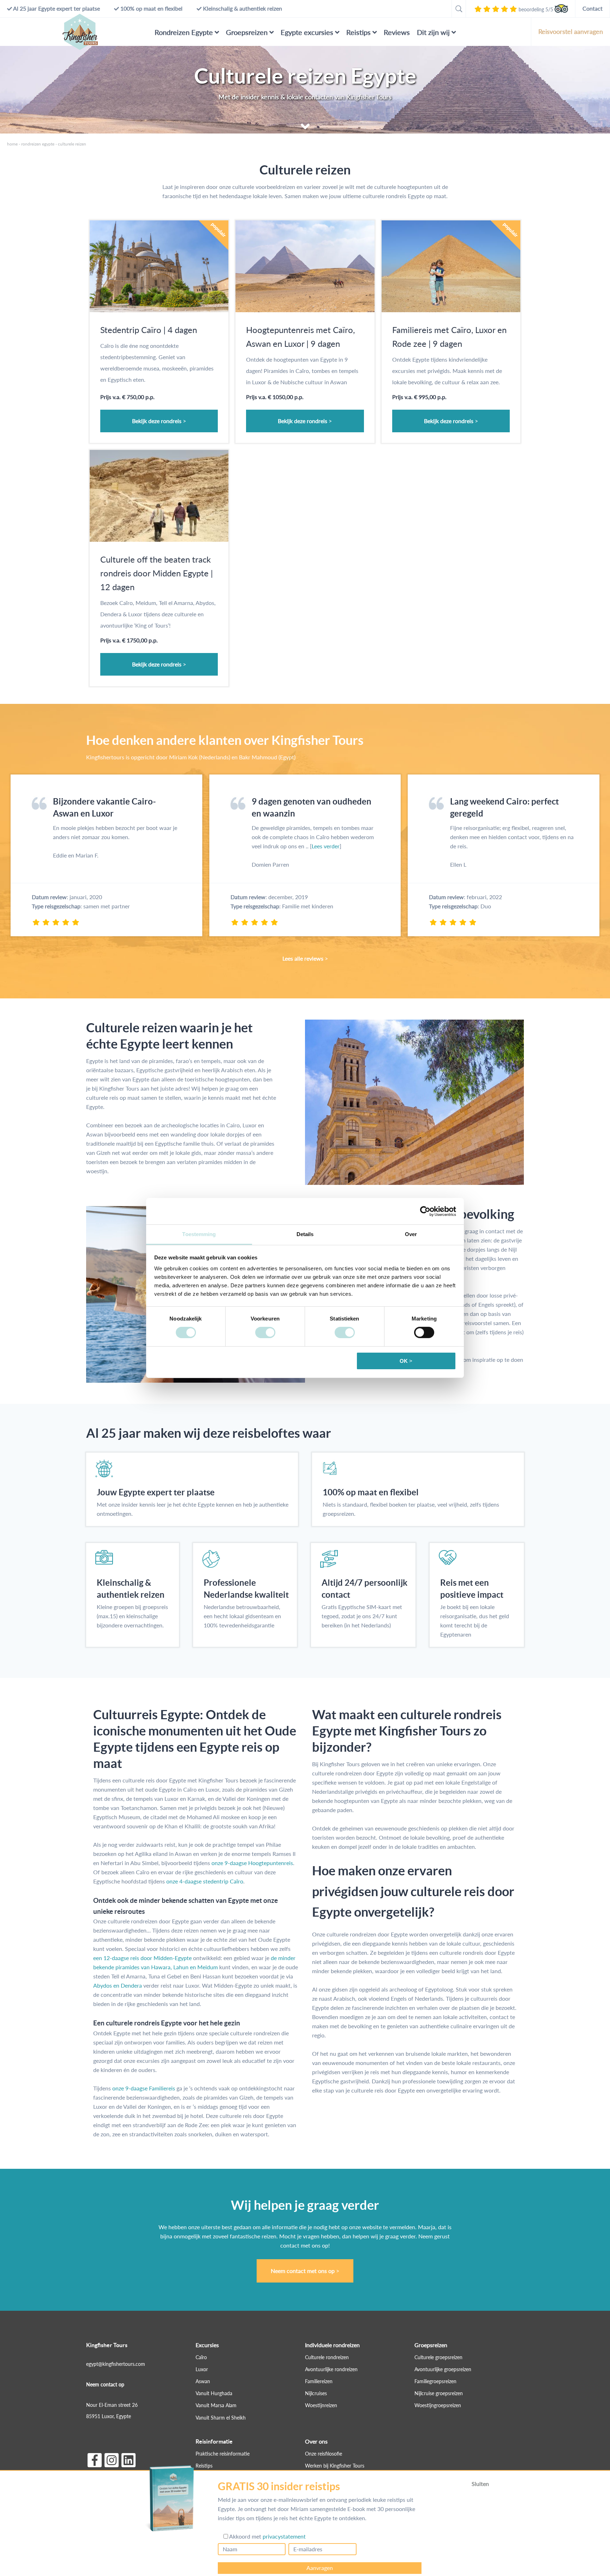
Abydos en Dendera (118, 1985)
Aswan (203, 2382)
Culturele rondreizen (327, 2357)
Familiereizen (319, 2382)
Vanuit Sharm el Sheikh (221, 2418)
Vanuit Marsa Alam (216, 2406)
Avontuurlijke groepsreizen (443, 2369)
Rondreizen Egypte (184, 32)
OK (404, 1361)
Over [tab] (411, 1234)
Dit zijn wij (433, 32)
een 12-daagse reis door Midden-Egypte (142, 1958)
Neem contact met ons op (303, 2271)
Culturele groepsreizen (438, 2357)
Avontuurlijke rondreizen (331, 2369)
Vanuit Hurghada (214, 2394)
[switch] (265, 1332)
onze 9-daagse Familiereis (144, 2088)
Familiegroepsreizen (435, 2382)
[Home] (80, 32)
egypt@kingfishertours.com (116, 2364)
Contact (593, 8)
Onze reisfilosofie (324, 2454)
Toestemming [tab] (199, 1234)
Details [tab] (305, 1234)
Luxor (202, 2369)
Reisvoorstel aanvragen (571, 31)
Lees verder (326, 846)
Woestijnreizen (321, 2406)
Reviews (397, 32)
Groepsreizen (247, 32)
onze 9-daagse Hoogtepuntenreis (252, 1863)
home (12, 144)
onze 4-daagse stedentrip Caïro (205, 1881)
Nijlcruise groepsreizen (439, 2394)
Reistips (358, 32)
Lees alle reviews (303, 958)
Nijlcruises (316, 2394)
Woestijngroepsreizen (438, 2406)
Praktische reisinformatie (223, 2454)
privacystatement (284, 2536)
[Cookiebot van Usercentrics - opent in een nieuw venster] (425, 1211)
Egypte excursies (307, 32)
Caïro (201, 2357)
